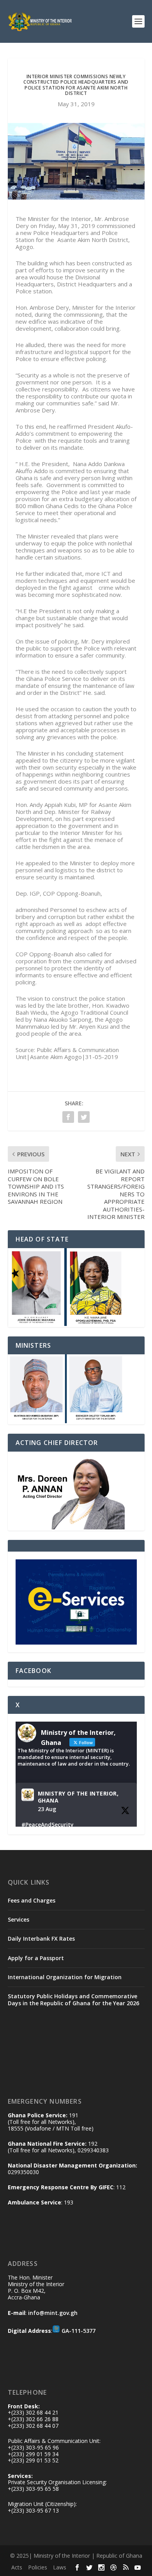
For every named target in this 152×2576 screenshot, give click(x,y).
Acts (17, 2567)
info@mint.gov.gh (53, 2313)
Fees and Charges (32, 1900)
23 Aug (47, 1809)
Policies (38, 2567)
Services (19, 1919)
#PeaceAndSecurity (48, 1825)
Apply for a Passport (36, 1958)
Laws (60, 2567)
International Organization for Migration (65, 1977)
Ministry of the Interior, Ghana (78, 1797)
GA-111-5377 (79, 2331)
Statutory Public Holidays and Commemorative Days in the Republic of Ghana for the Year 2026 (73, 2000)
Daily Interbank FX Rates (41, 1939)
